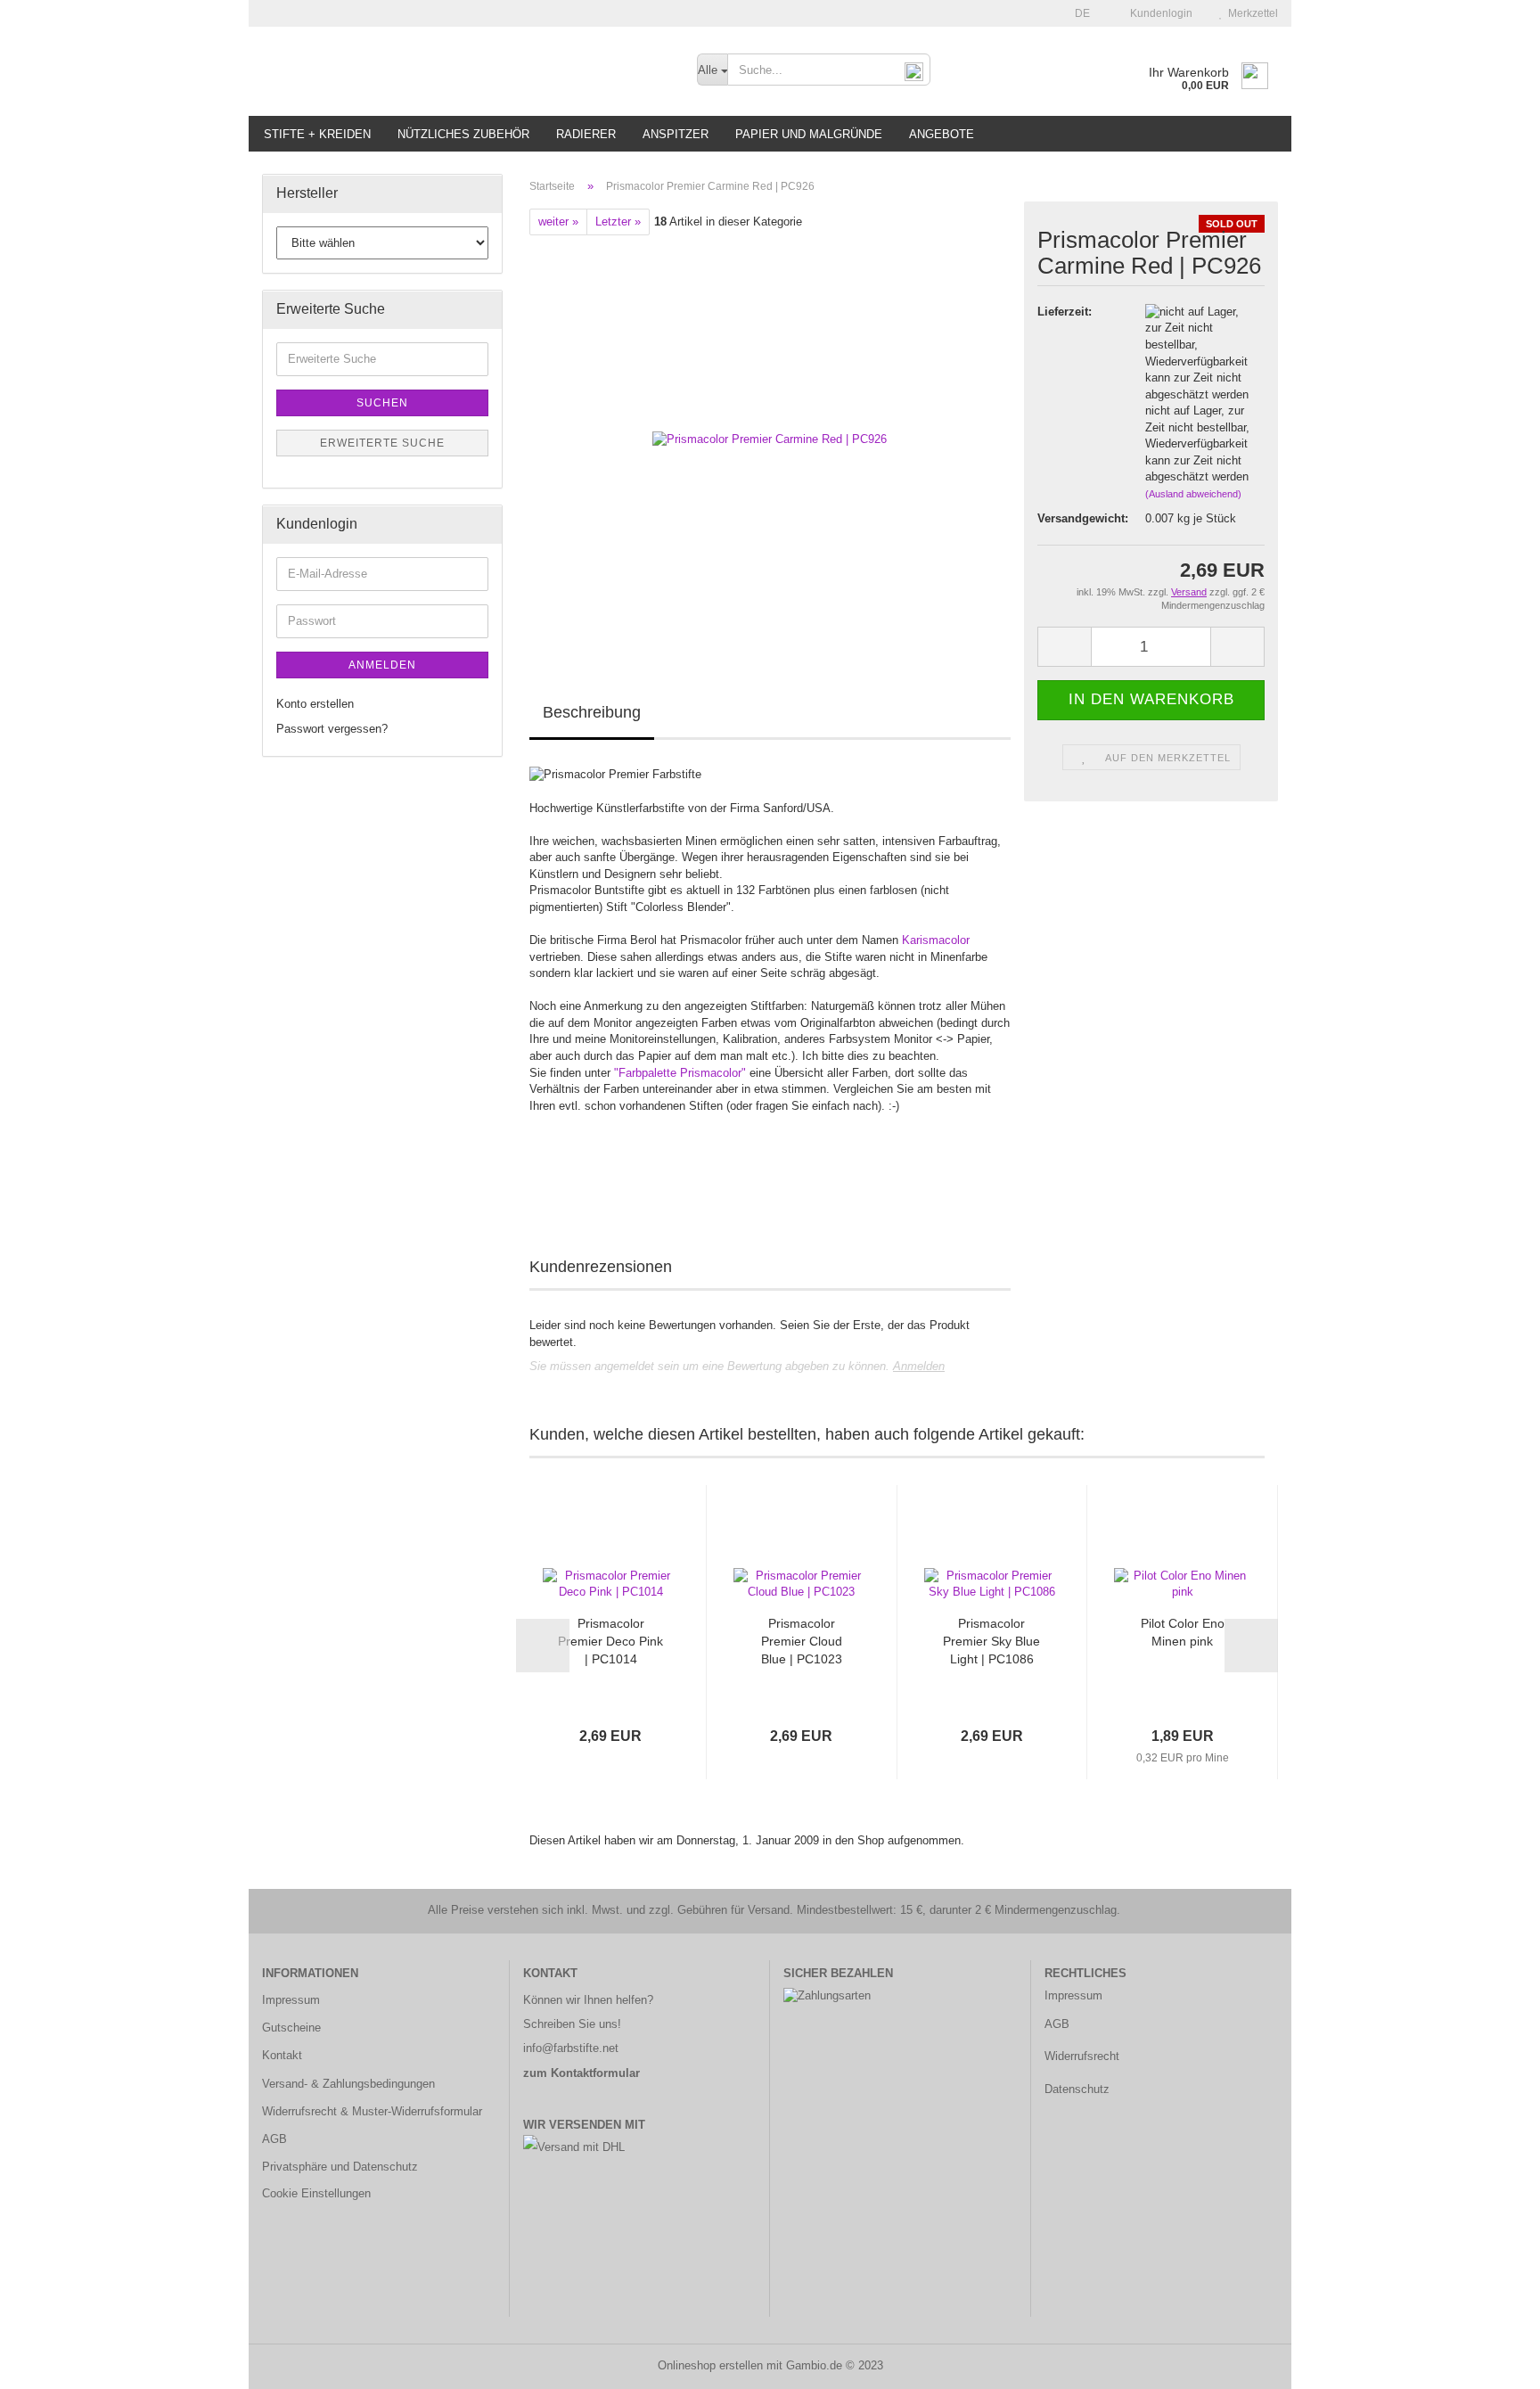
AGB (274, 2139)
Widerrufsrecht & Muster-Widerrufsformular (372, 2111)
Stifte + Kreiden (317, 134)
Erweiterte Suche (382, 443)
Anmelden (919, 1366)
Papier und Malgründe (809, 134)
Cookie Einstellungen (316, 2193)
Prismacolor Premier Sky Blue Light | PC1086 (991, 1641)
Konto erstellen (315, 704)
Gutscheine (291, 2028)
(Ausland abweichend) (1193, 494)
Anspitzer (676, 134)
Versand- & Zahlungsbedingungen (348, 2084)
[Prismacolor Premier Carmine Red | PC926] (770, 435)
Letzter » (618, 222)
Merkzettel (1250, 13)
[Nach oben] (1491, 2362)
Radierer (586, 134)
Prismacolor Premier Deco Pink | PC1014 (610, 1641)
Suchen (382, 403)
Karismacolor (936, 940)
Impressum (291, 2000)
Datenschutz (1077, 2089)
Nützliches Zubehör (463, 134)
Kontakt (282, 2055)
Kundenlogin (1159, 13)
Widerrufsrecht (1082, 2056)
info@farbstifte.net (571, 2048)
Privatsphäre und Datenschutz (340, 2167)
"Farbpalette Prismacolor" (680, 1073)
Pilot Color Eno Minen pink (1183, 1632)
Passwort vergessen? (332, 729)
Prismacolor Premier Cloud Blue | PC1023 (802, 1641)
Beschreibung (592, 712)
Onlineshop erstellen (710, 2365)
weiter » (558, 222)
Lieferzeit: (1065, 312)
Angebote (942, 134)
